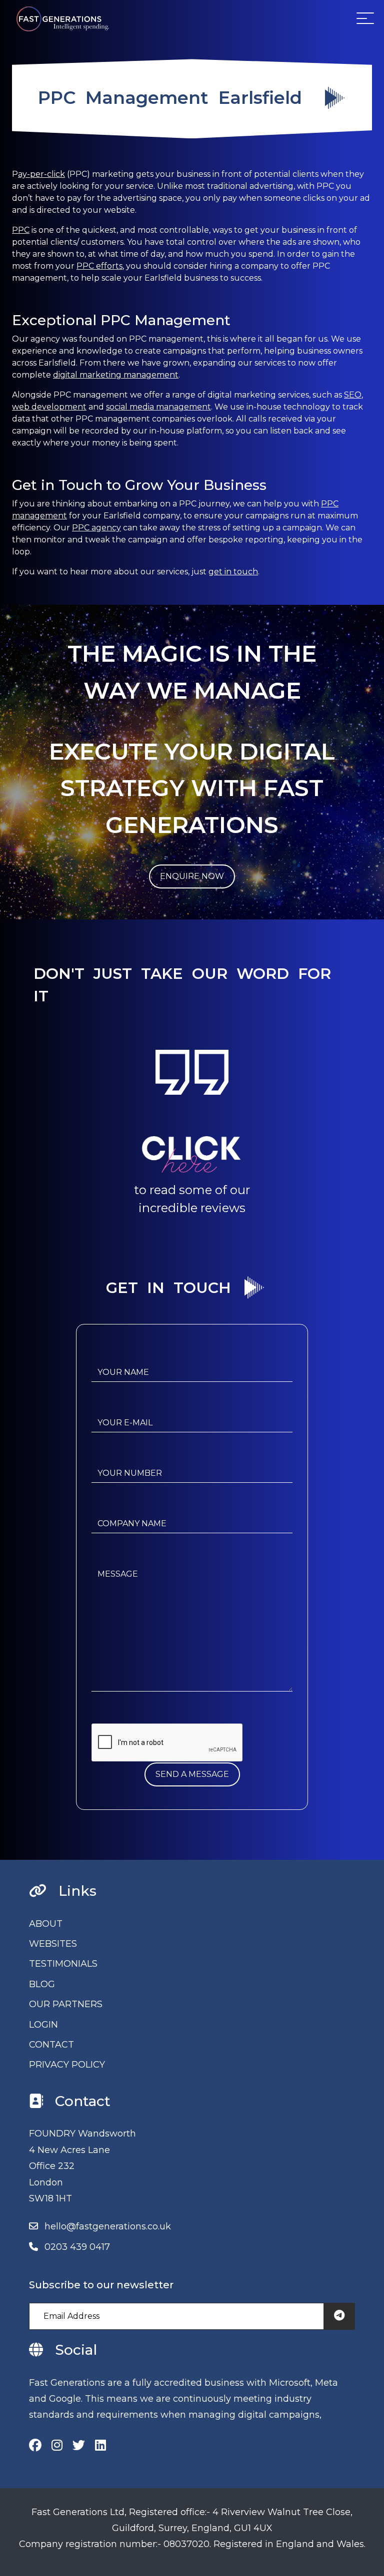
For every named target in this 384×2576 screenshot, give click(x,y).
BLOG (42, 1984)
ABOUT (46, 1924)
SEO (353, 395)
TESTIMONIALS (63, 1964)
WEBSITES (53, 1944)
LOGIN (43, 2025)
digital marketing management (116, 375)
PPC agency (96, 528)
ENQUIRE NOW (192, 876)
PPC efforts (99, 266)
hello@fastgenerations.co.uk (108, 2226)
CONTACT (51, 2045)
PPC (21, 230)
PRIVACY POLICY (67, 2065)
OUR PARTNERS (66, 2004)
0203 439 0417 (77, 2247)
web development (49, 407)
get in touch (233, 572)
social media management (158, 407)
